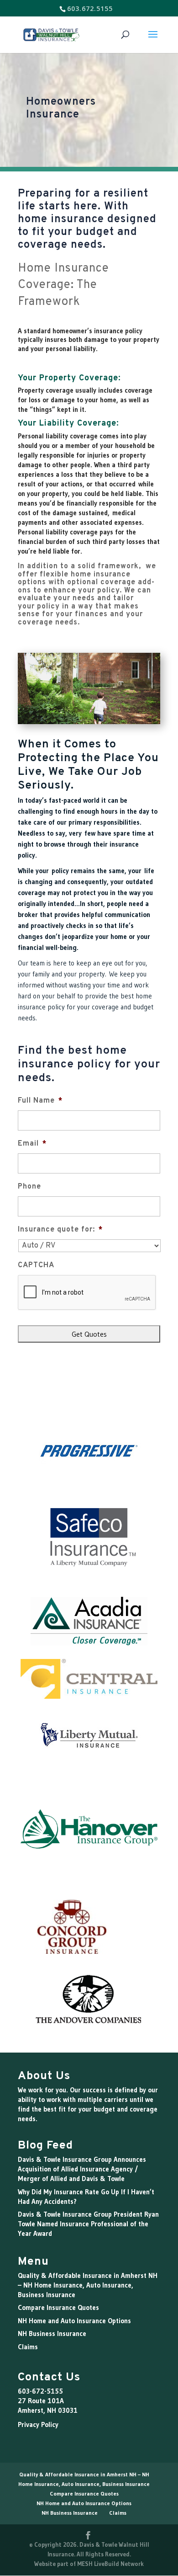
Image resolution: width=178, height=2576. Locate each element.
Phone (29, 1187)
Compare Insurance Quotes (58, 2307)
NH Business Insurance (52, 2333)
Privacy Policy (38, 2424)
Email (32, 1144)
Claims (28, 2347)
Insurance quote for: (60, 1230)
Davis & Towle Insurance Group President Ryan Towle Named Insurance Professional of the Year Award (88, 2224)
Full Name (40, 1101)
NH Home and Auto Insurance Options (74, 2321)
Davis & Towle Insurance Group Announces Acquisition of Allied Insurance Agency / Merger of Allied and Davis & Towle (82, 2169)
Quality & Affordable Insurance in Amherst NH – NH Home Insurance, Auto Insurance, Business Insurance (88, 2285)
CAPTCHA (36, 1265)
